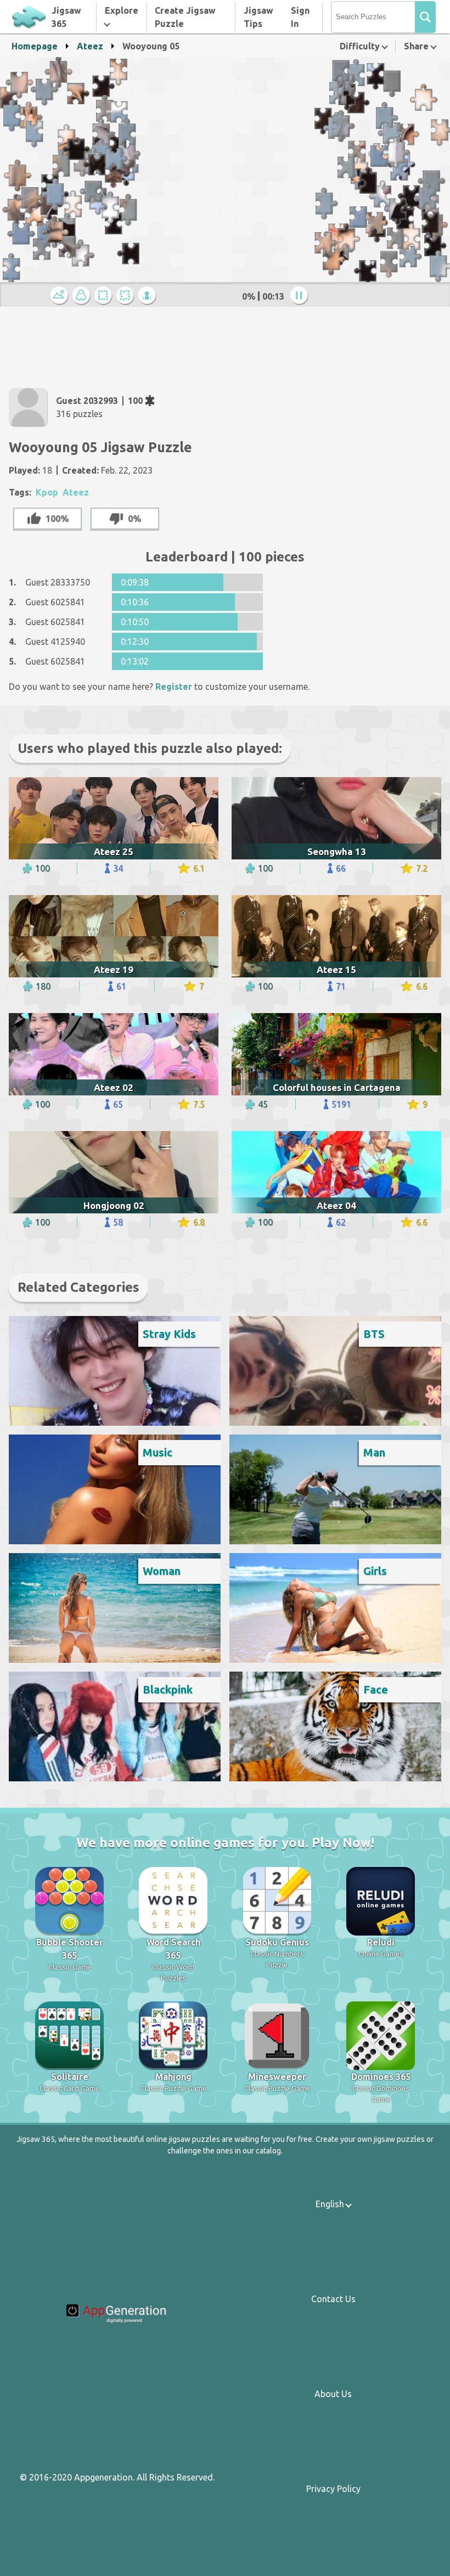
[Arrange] (105, 296)
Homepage (35, 46)
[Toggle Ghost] (83, 296)
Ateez (90, 46)
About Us (333, 2394)
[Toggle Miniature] (61, 296)
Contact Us (333, 2299)
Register (174, 687)
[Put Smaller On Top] (149, 296)
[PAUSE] (301, 296)
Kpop (47, 492)
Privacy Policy (333, 2489)
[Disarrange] (127, 296)
